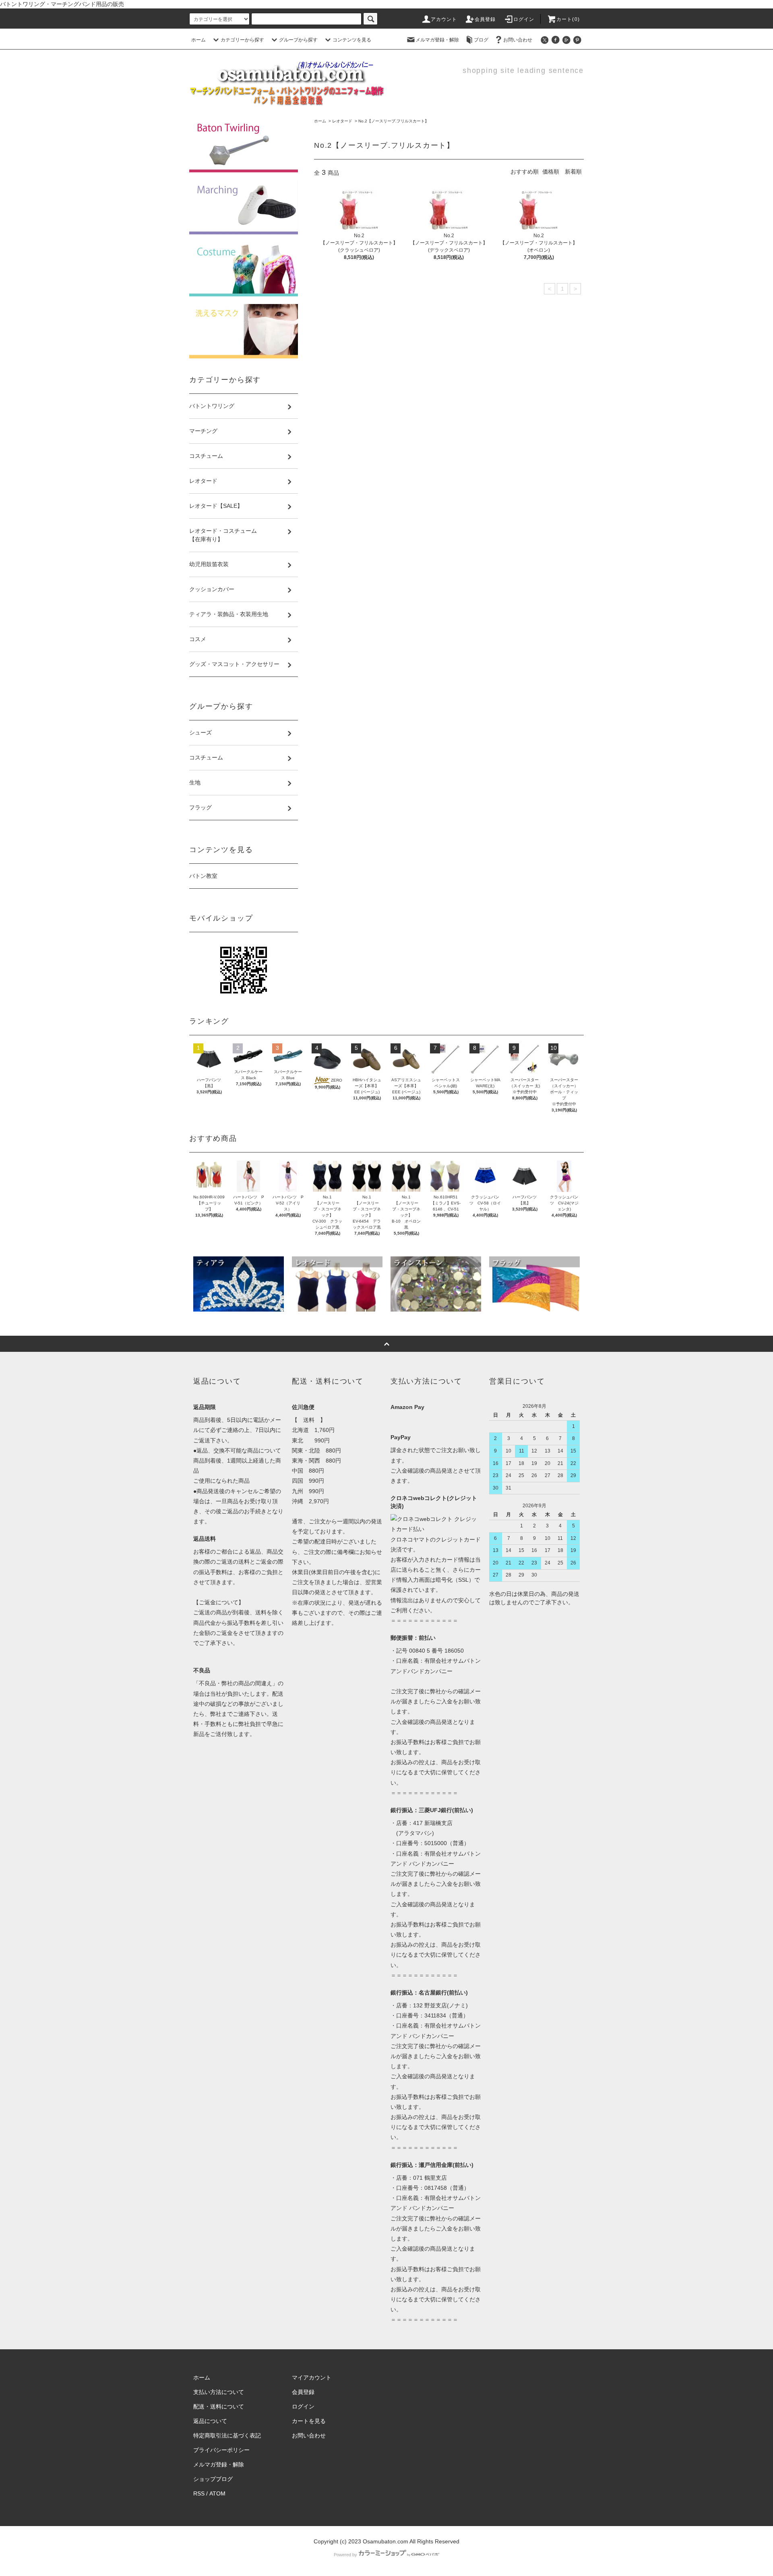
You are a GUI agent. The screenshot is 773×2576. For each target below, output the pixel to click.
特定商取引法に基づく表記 (227, 2435)
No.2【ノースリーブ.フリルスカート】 (394, 121)
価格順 (551, 172)
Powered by (345, 2555)
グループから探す (298, 40)
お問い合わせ (518, 40)
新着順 (573, 172)
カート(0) (568, 19)
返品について (210, 2421)
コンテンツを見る (352, 40)
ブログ (481, 40)
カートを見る (309, 2421)
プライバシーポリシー (221, 2450)
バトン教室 (203, 876)
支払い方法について (219, 2392)
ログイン (524, 19)
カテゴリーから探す (242, 40)
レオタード (342, 121)
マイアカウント (312, 2377)
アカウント (444, 19)
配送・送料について (219, 2406)
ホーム (198, 40)
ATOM (217, 2493)
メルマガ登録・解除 (437, 40)
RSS (199, 2493)
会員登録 (485, 19)
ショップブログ (213, 2479)
